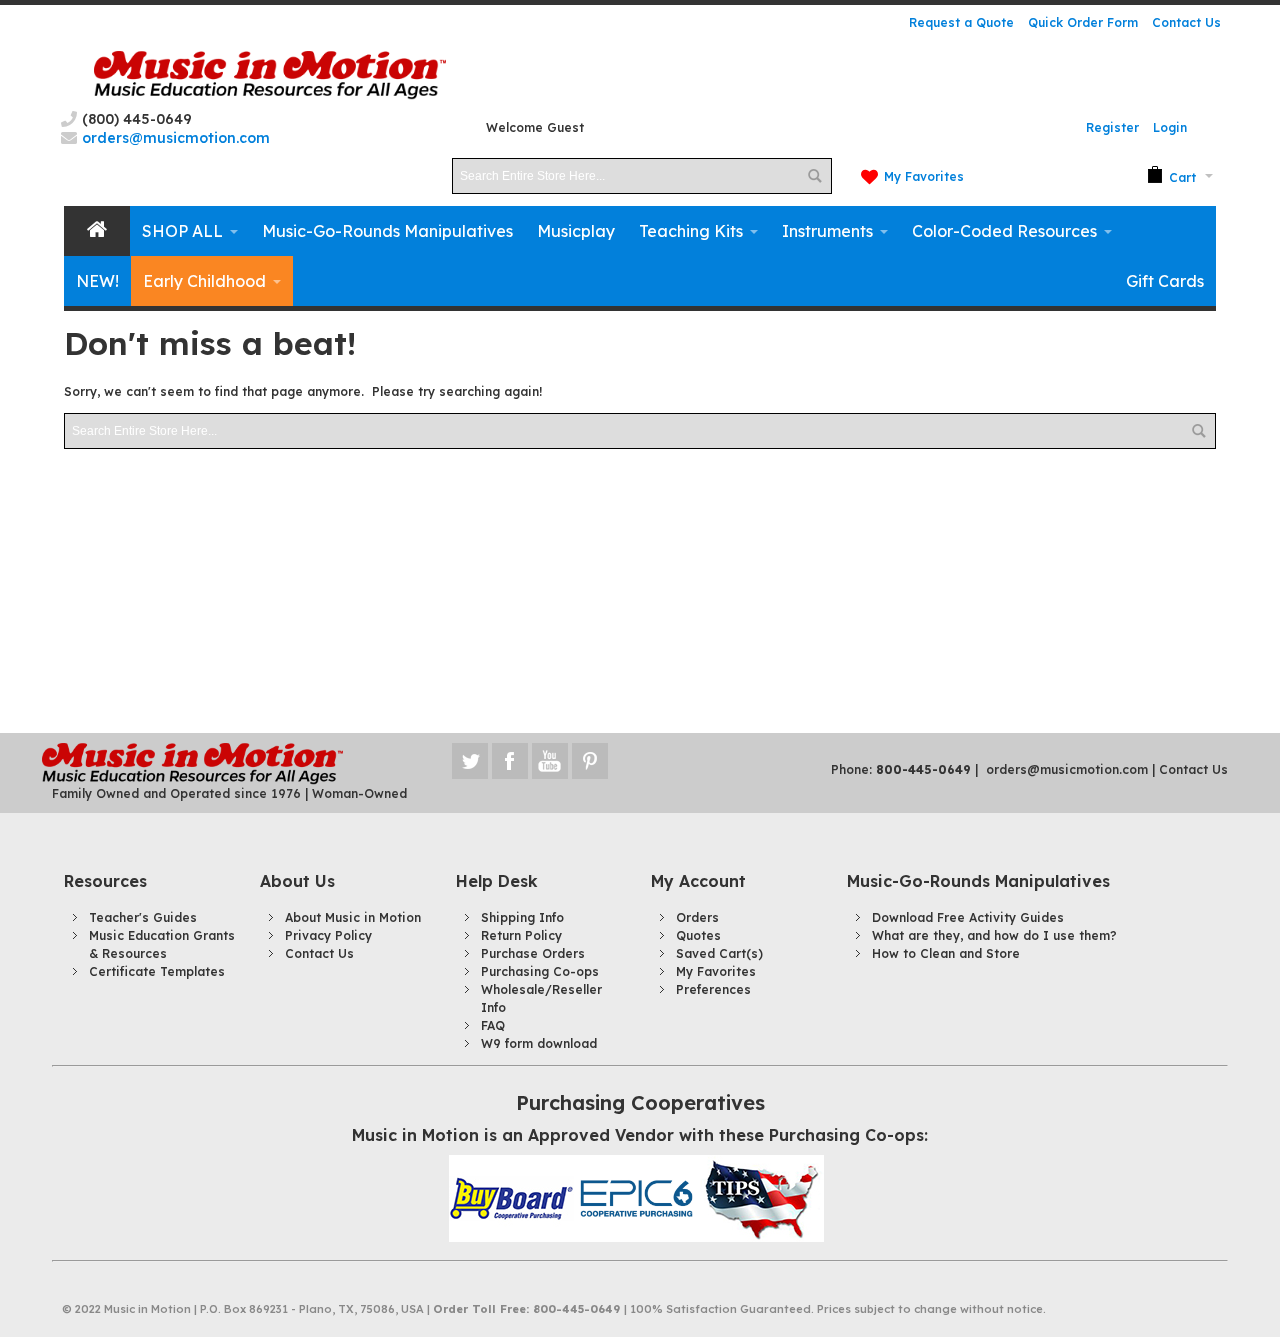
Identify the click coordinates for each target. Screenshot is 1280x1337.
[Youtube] (552, 760)
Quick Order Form (1083, 22)
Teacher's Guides (143, 917)
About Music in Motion (353, 917)
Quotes (698, 935)
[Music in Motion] (270, 75)
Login (1170, 127)
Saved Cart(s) (719, 953)
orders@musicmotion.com (1067, 769)
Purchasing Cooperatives (640, 1102)
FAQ (493, 1025)
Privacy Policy (328, 935)
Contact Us (1186, 22)
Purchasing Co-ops (540, 971)
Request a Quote (961, 22)
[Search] (814, 176)
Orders (697, 917)
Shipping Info (522, 917)
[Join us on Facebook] (512, 760)
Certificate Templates (157, 971)
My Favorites (924, 176)
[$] (1171, 176)
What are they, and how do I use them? (994, 935)
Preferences (713, 989)
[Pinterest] (590, 760)
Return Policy (521, 935)
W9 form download (539, 1043)
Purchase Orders (533, 953)
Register (1112, 127)
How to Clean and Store (946, 953)
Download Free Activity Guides (968, 917)
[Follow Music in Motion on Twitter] (472, 760)
